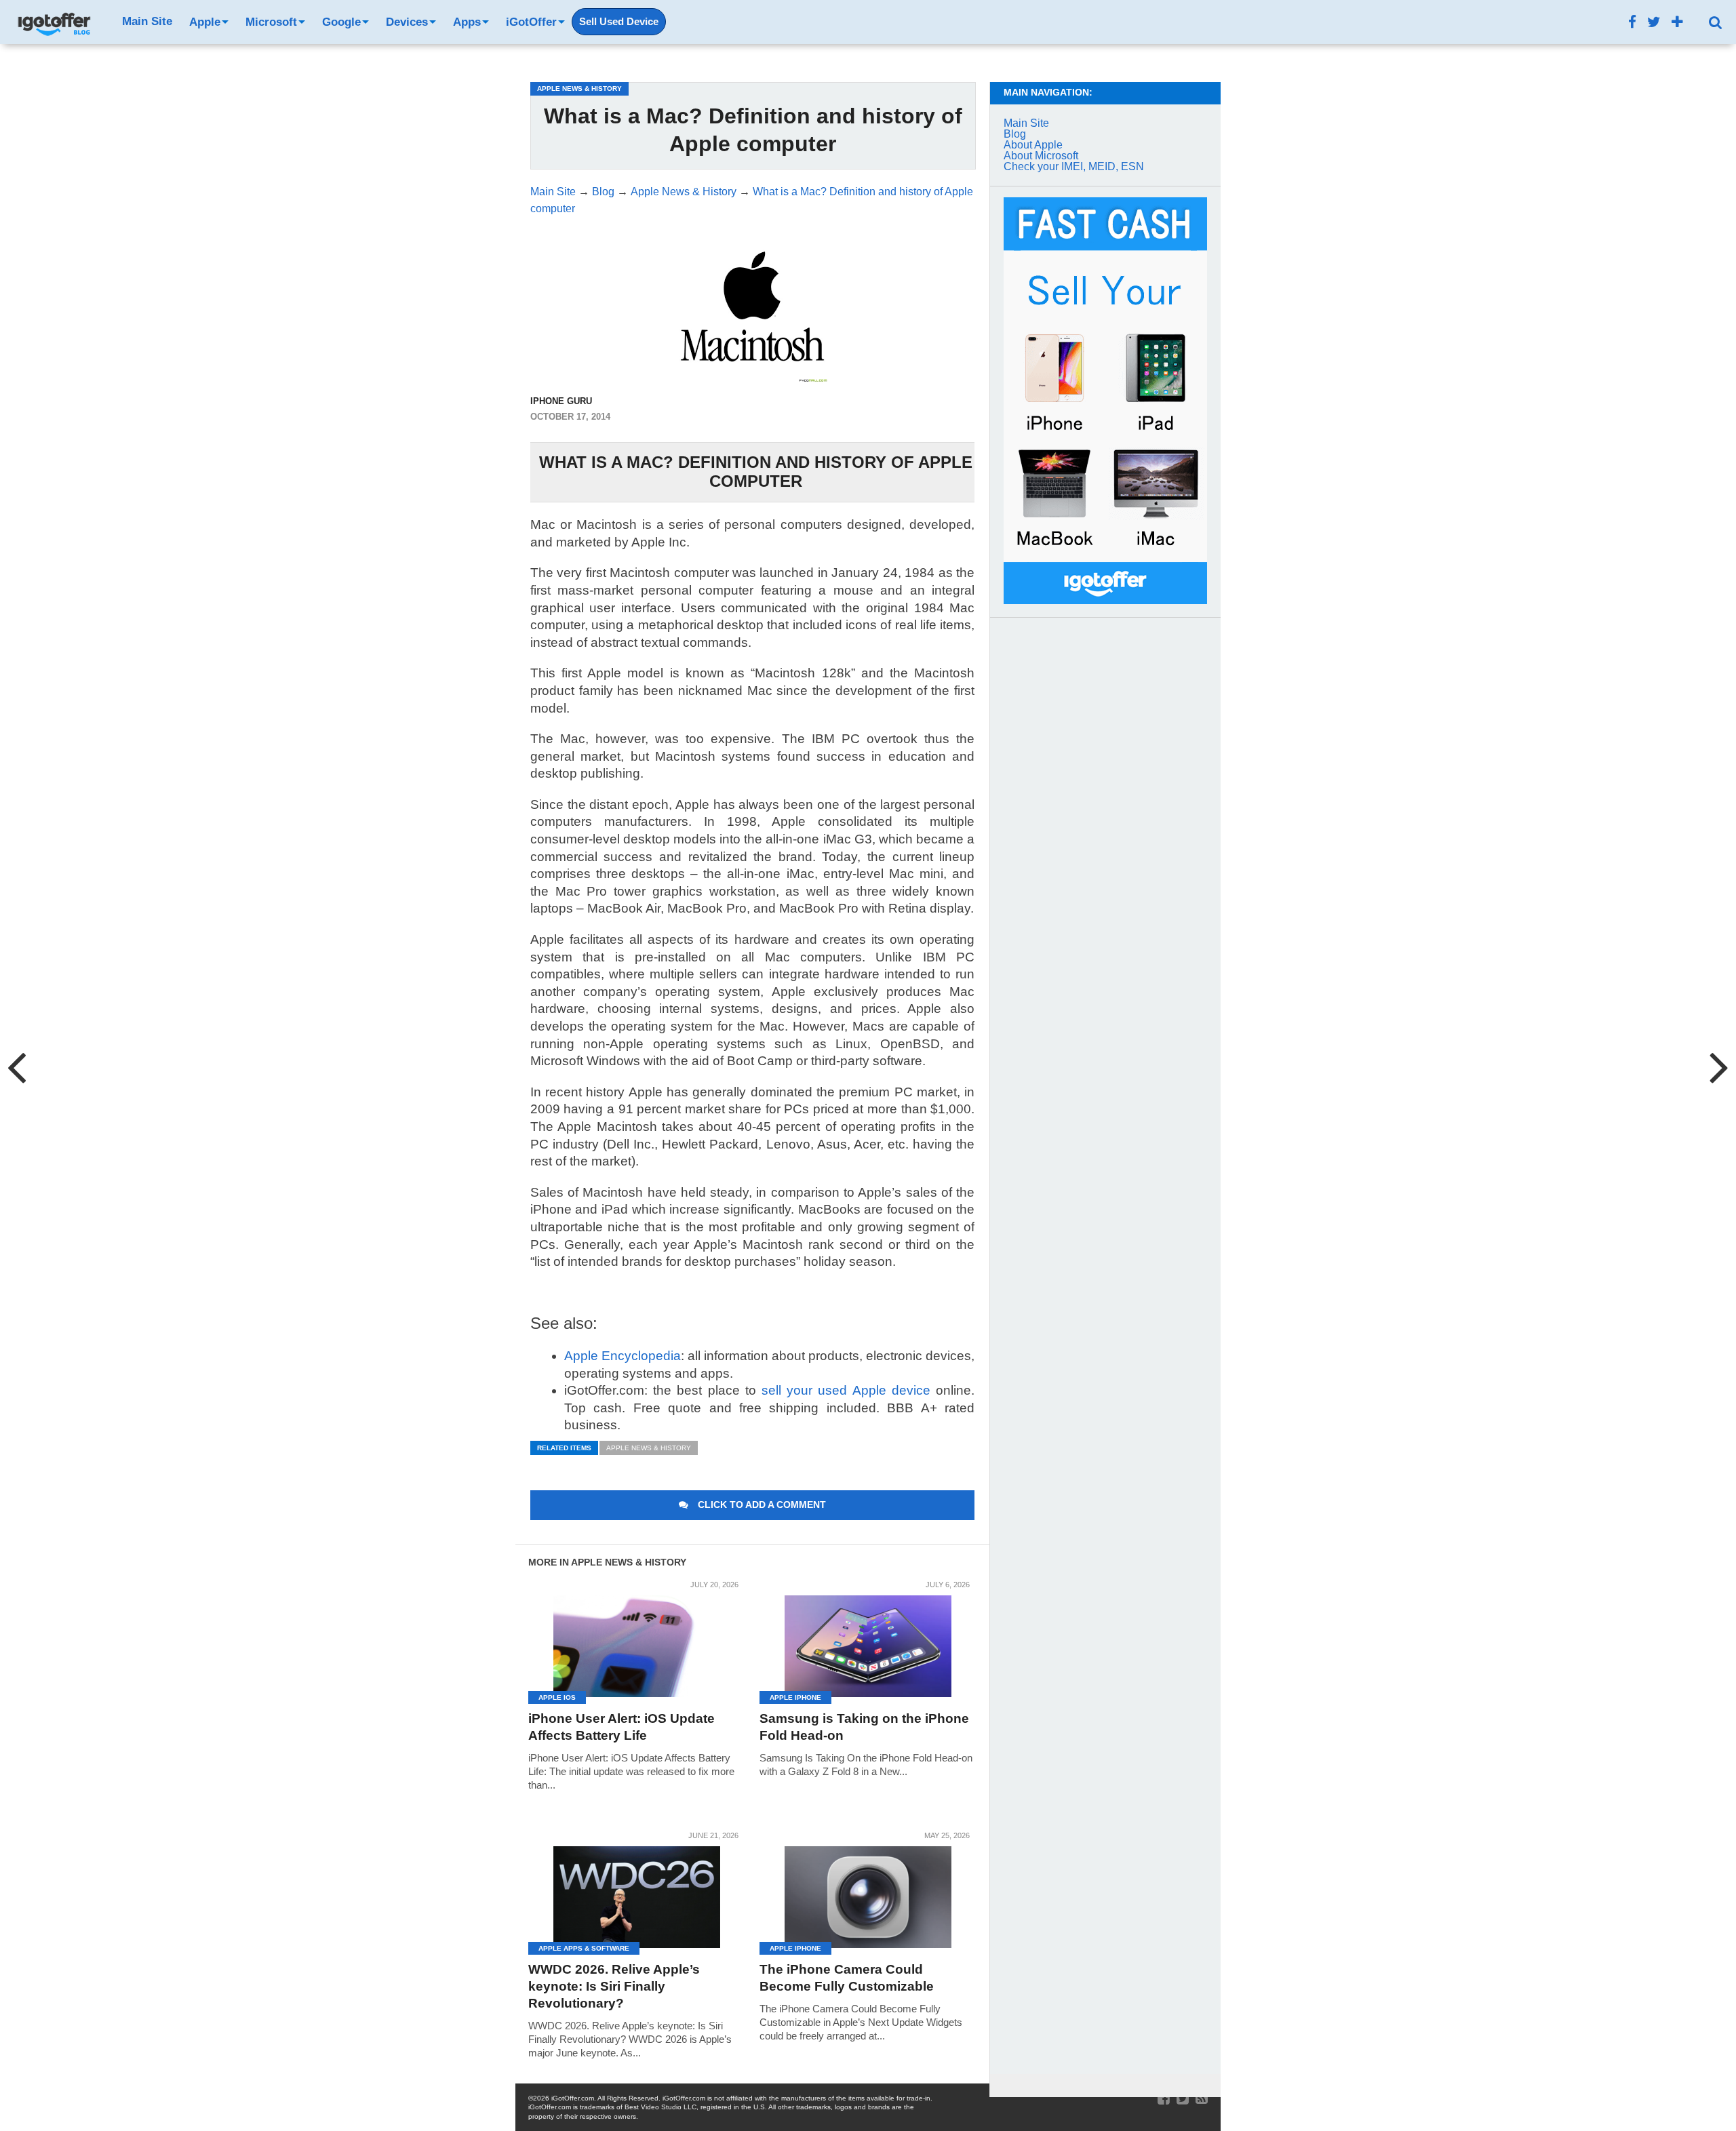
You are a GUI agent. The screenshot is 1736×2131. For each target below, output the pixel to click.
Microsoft (271, 22)
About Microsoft (1041, 156)
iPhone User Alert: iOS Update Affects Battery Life (622, 1727)
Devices (407, 22)
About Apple (1033, 145)
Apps (467, 22)
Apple (205, 22)
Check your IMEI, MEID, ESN (1074, 166)
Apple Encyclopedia (623, 1356)
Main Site (147, 21)
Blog (1015, 134)
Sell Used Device (619, 22)
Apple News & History (649, 1448)
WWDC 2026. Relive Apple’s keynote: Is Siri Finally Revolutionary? (614, 1986)
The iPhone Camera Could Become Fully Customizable (847, 1978)
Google (341, 22)
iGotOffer (531, 22)
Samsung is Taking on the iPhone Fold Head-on (864, 1727)
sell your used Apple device (846, 1390)
